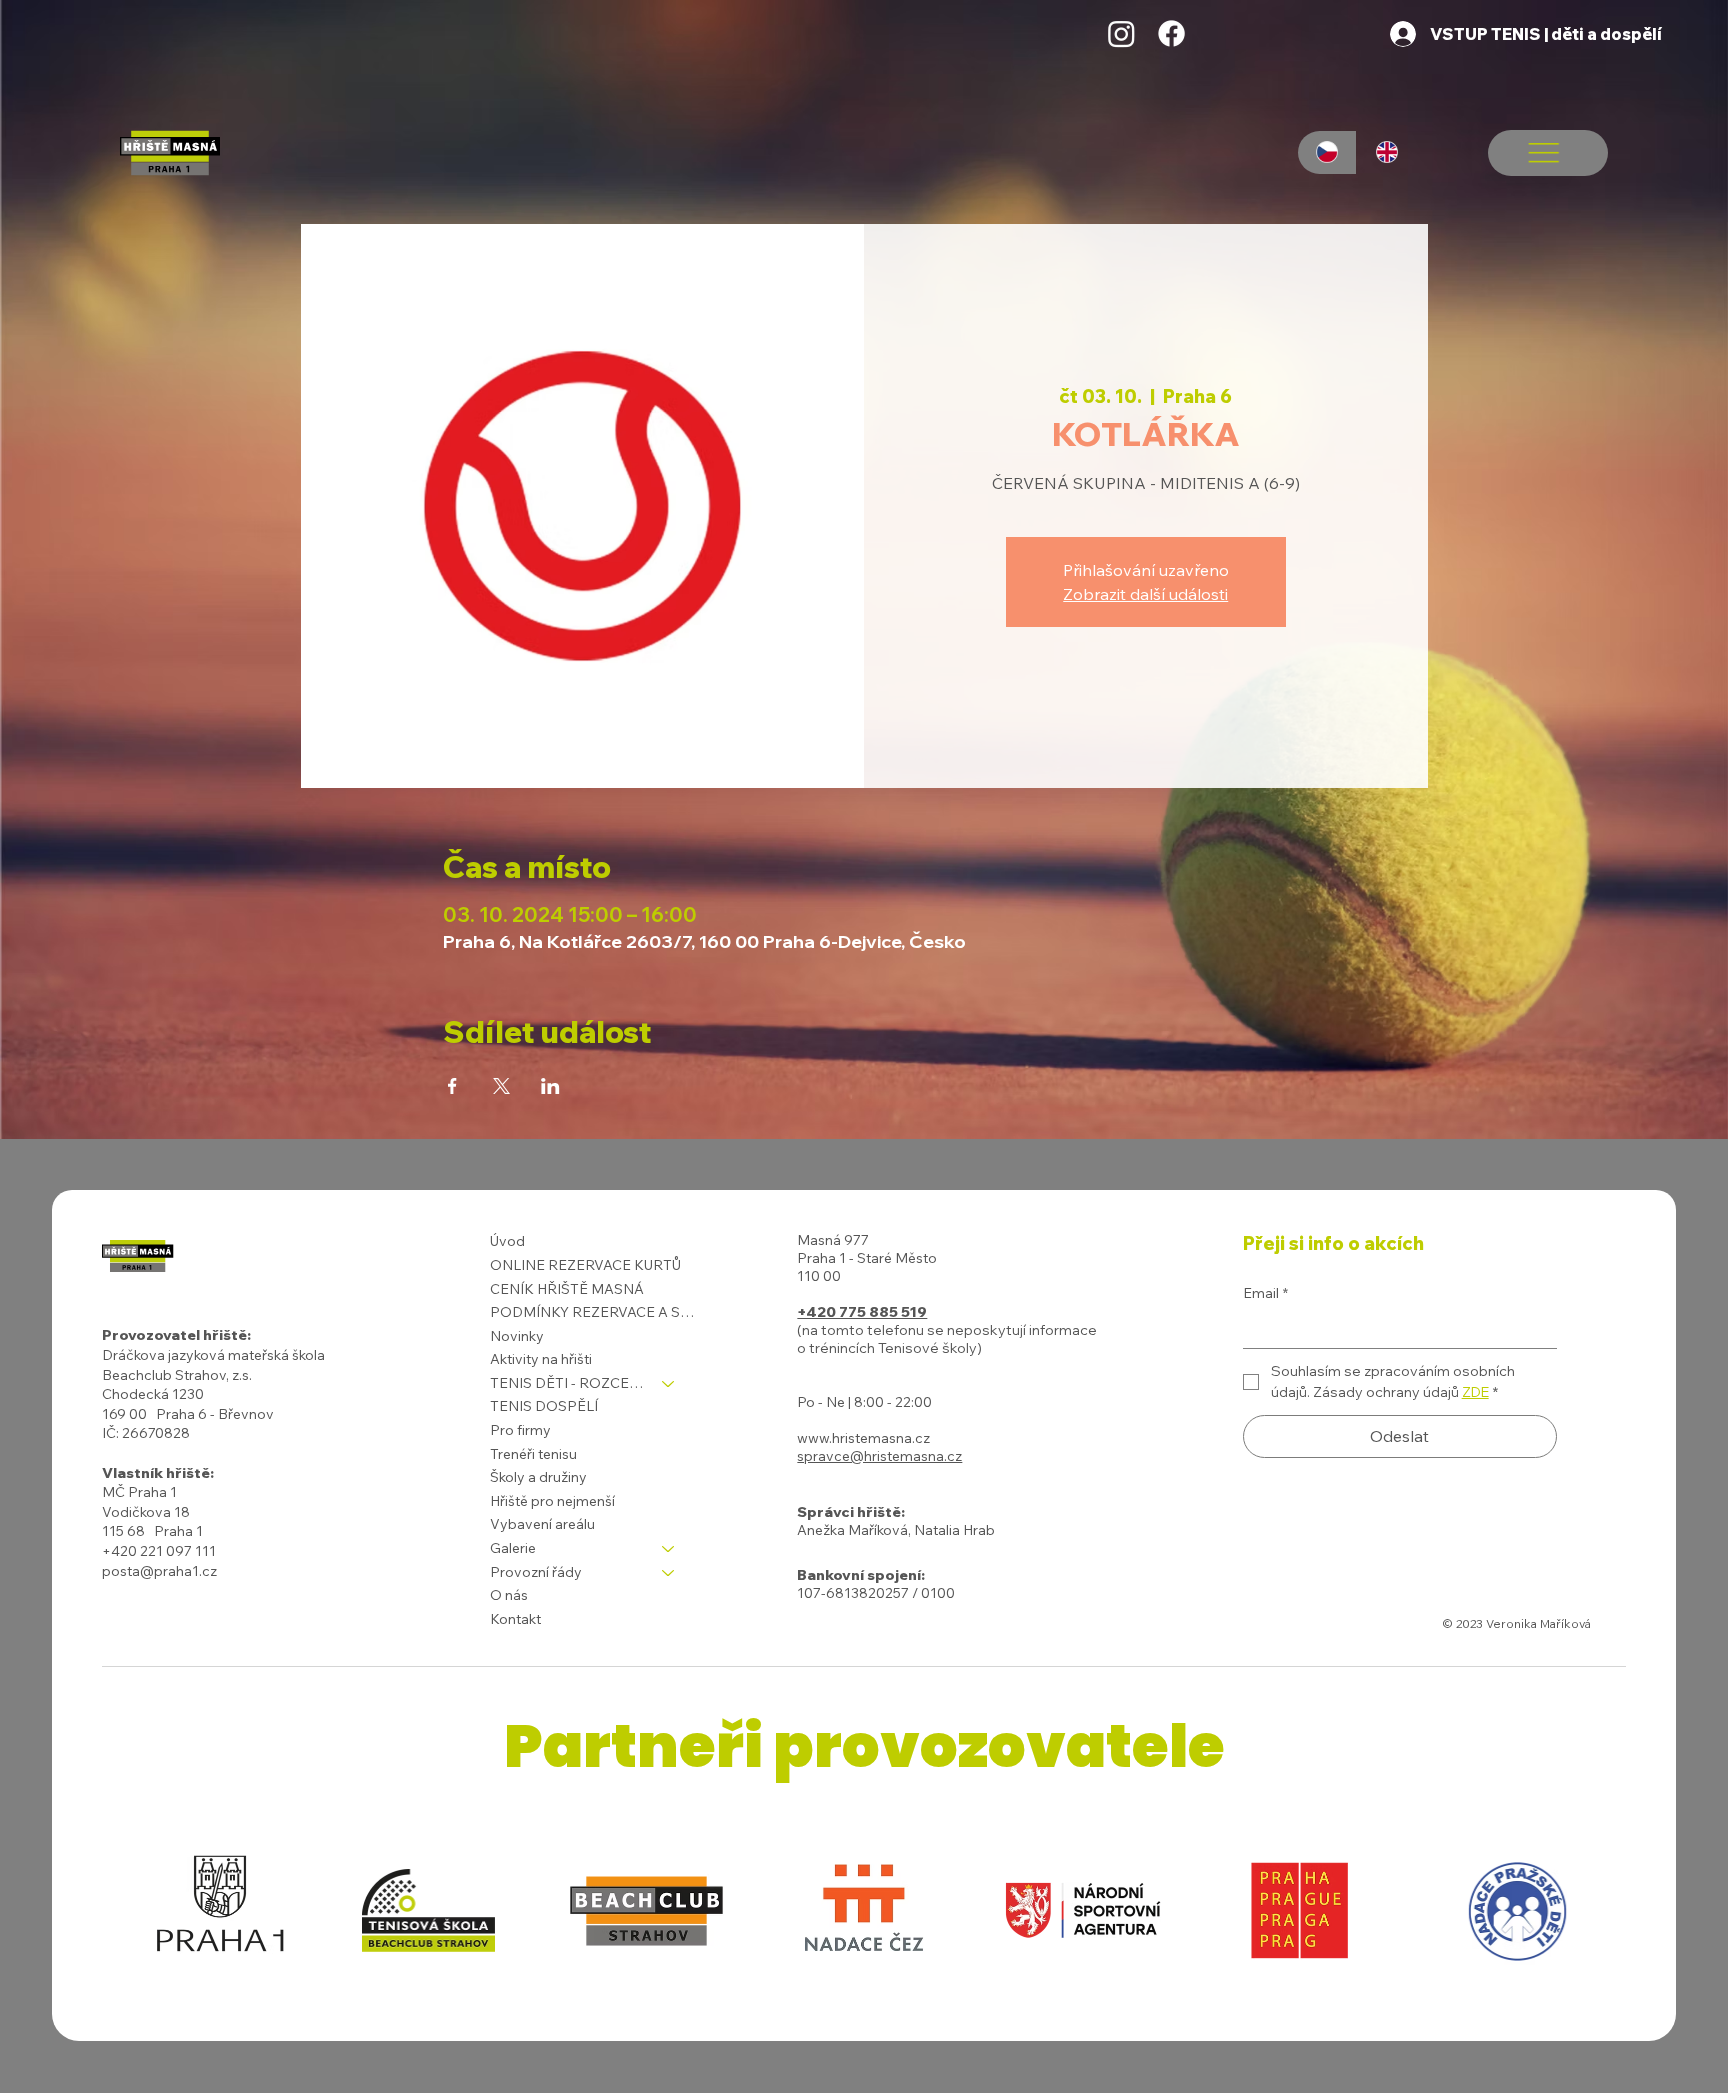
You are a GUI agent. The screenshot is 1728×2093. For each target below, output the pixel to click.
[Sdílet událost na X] (501, 1086)
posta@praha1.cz (159, 1571)
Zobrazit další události (1145, 594)
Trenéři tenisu (533, 1454)
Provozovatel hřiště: (176, 1335)
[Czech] (1327, 152)
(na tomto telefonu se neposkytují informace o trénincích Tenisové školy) (947, 1339)
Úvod (507, 1241)
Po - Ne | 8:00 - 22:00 (864, 1402)
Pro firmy (520, 1430)
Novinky (517, 1336)
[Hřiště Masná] (1121, 33)
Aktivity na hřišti (541, 1359)
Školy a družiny (538, 1477)
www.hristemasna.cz (863, 1438)
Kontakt (515, 1619)
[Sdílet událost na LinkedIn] (550, 1086)
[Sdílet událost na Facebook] (452, 1086)
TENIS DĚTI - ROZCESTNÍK (567, 1383)
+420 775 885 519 (862, 1312)
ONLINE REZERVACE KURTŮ (585, 1265)
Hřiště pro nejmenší (552, 1501)
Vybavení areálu (542, 1524)
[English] (1386, 152)
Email (1265, 1293)
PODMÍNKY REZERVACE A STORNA (592, 1312)
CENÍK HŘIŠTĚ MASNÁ (567, 1289)
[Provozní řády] (669, 1573)
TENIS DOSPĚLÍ (544, 1406)
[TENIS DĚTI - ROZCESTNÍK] (669, 1384)
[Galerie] (669, 1549)
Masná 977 (833, 1240)
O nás (509, 1595)
